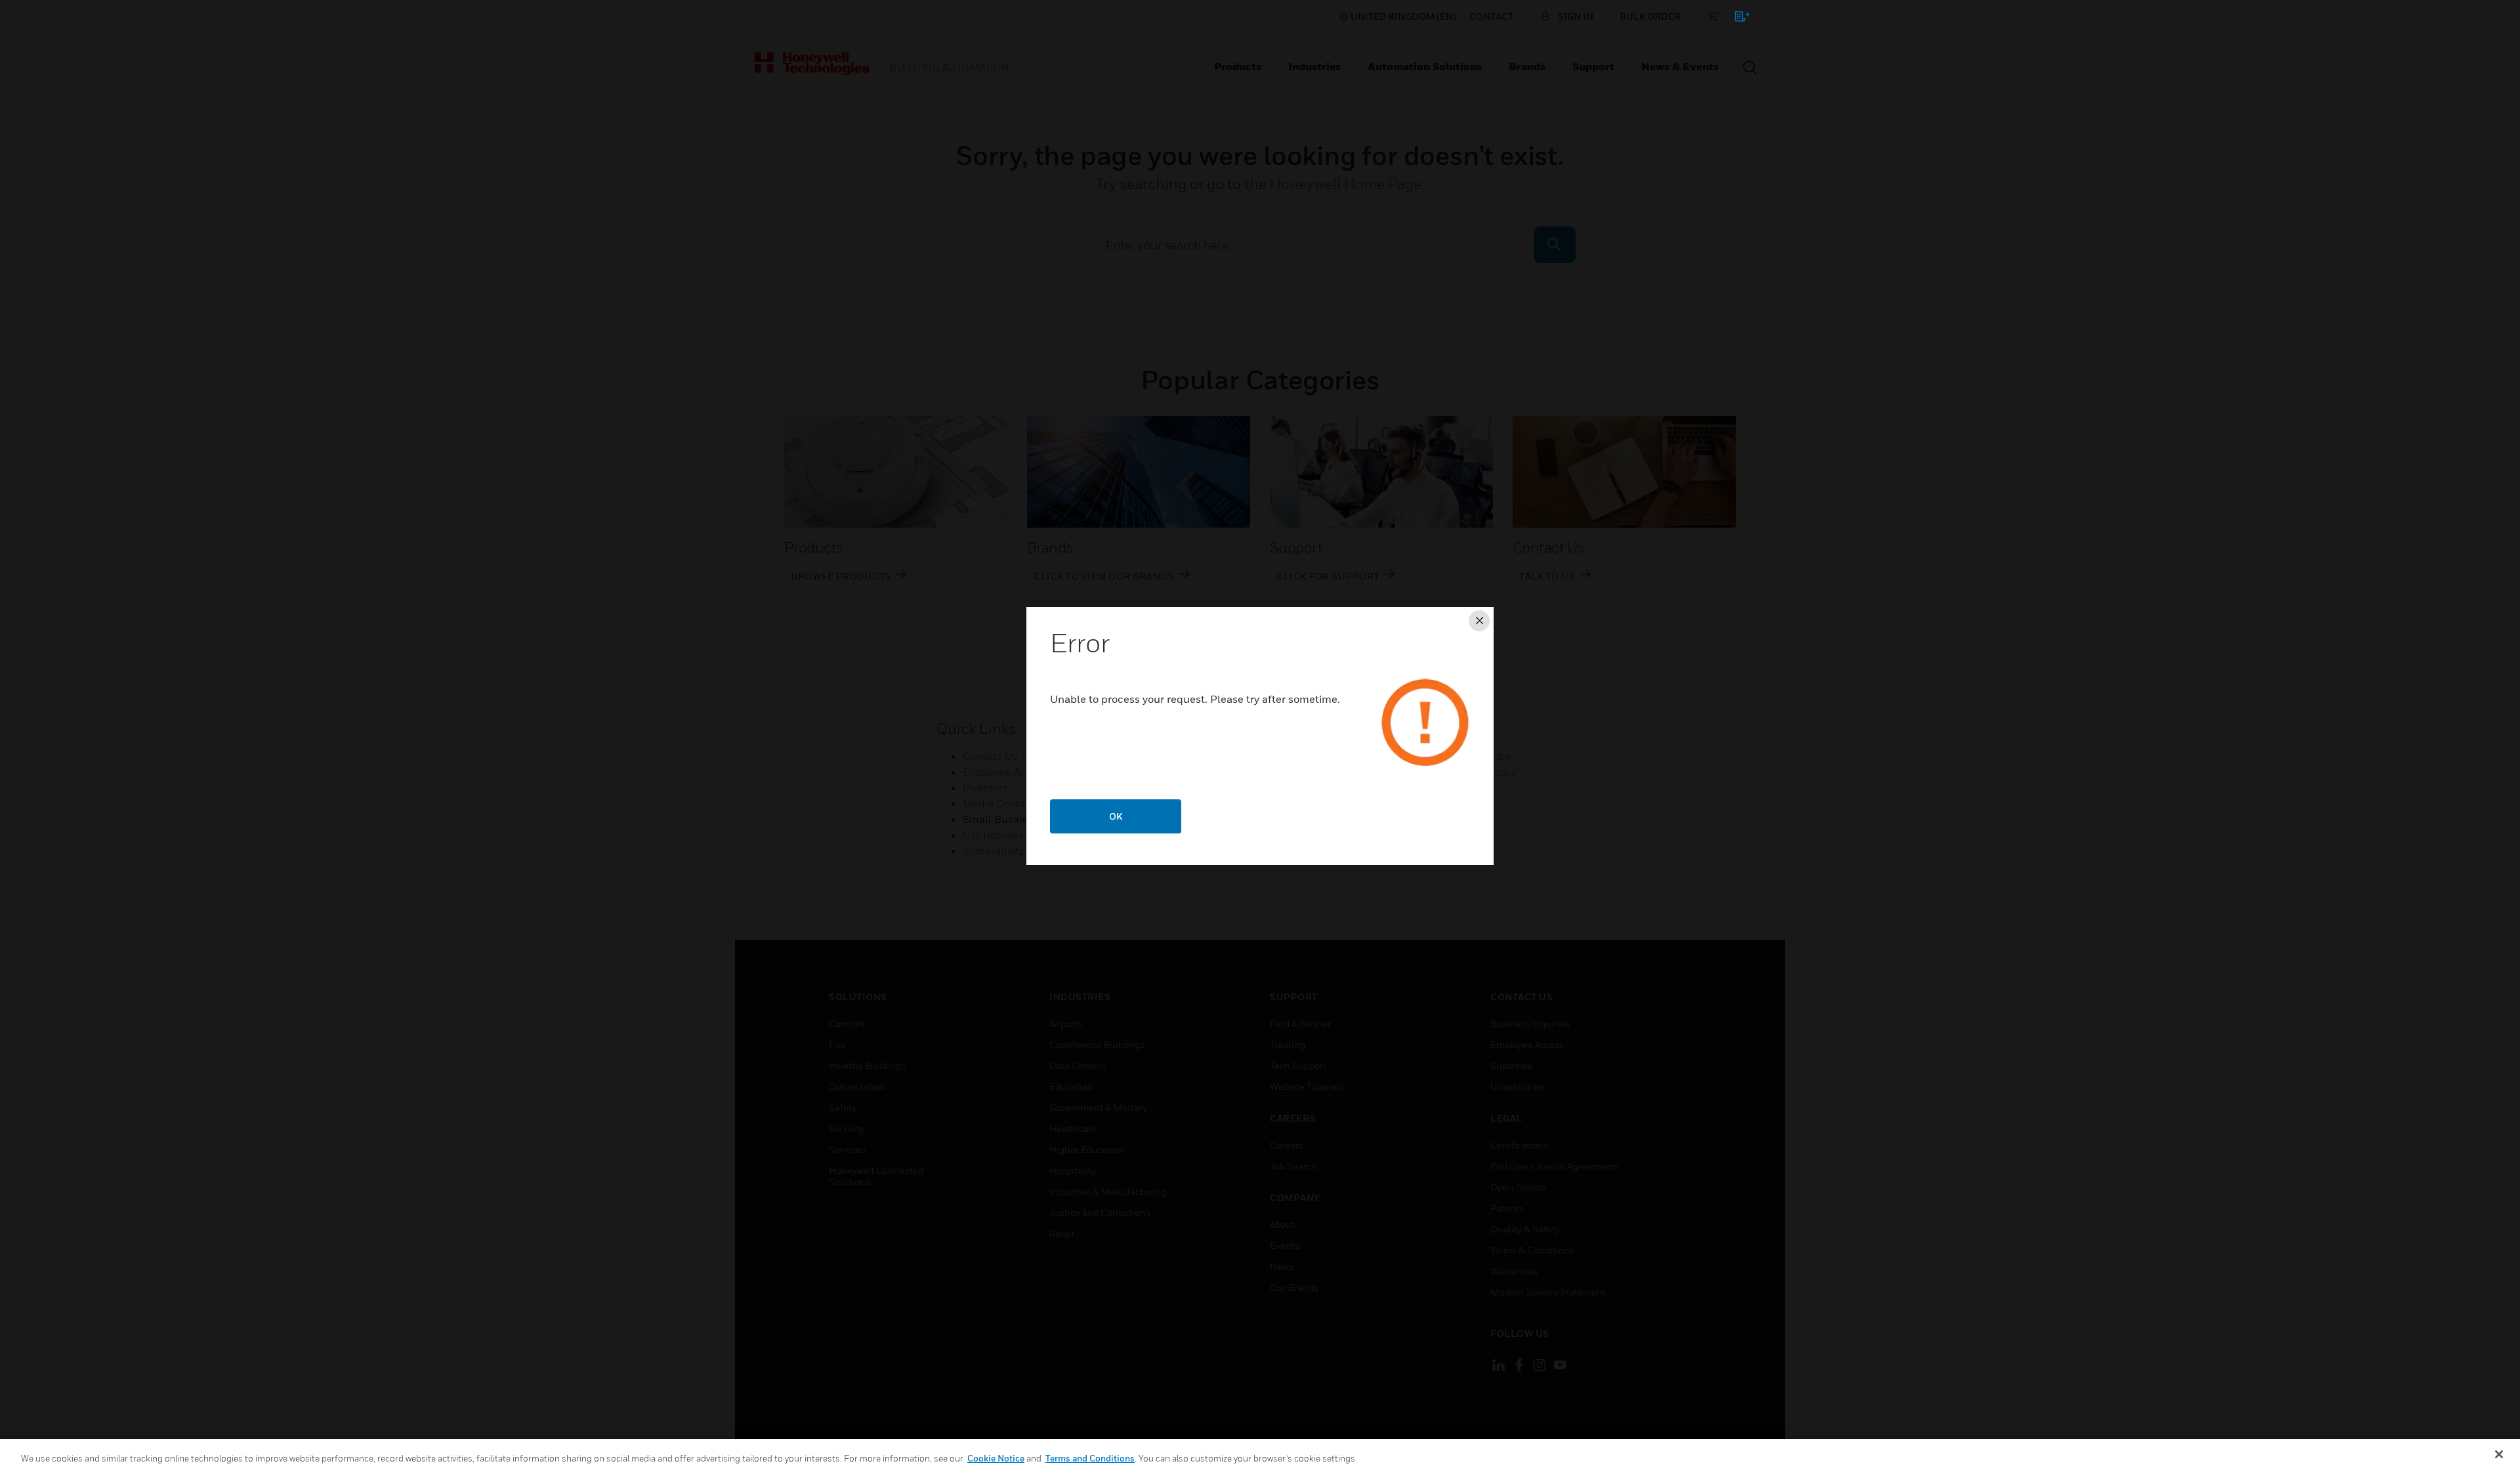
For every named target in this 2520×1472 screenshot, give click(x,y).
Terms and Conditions (1090, 1458)
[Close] (2499, 1454)
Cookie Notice (996, 1458)
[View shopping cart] (1736, 19)
